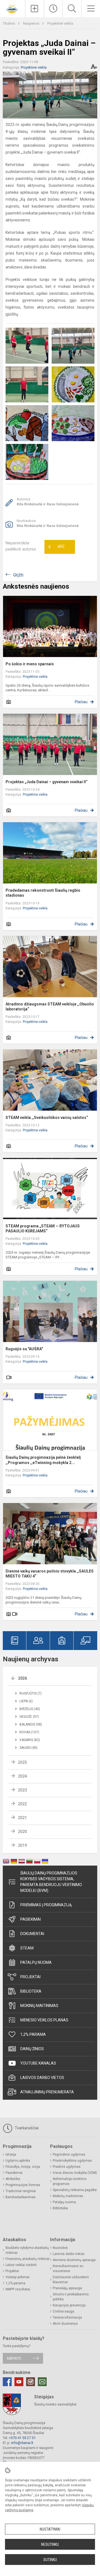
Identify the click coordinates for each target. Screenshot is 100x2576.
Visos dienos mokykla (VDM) (75, 2173)
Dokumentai (32, 1934)
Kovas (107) (29, 1732)
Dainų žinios (32, 2049)
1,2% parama (33, 2034)
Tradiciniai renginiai (21, 2191)
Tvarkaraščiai (26, 2128)
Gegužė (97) (29, 1717)
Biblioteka (31, 1991)
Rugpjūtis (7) (31, 1693)
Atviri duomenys (65, 2324)
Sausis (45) (28, 1748)
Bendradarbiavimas (21, 2197)
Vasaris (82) (30, 1740)
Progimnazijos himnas (23, 2185)
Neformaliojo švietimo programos (70, 2181)
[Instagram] (31, 2382)
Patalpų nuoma (36, 1962)
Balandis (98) (31, 1724)
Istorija (11, 2155)
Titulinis (9, 23)
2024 (22, 1776)
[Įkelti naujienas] (35, 9)
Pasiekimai (31, 1919)
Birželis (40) (30, 1709)
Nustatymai (50, 2529)
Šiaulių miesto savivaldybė (55, 2404)
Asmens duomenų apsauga (74, 2260)
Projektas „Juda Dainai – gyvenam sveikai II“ (47, 782)
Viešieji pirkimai (17, 2277)
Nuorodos (60, 2248)
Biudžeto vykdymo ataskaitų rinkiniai (27, 2250)
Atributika (13, 2179)
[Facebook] (7, 2382)
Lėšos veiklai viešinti (21, 2265)
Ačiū (56, 547)
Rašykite (14, 2358)
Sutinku (50, 2560)
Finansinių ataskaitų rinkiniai (27, 2259)
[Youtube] (19, 2382)
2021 (22, 1818)
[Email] (42, 2382)
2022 (22, 1804)
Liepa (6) (26, 1701)
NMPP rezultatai (18, 2289)
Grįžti (18, 575)
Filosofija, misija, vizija (23, 2167)
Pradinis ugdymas (67, 2167)
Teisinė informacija (67, 2318)
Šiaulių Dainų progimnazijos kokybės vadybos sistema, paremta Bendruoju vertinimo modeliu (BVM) (51, 1882)
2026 (22, 1678)
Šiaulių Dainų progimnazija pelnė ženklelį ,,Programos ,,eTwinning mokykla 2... (43, 1460)
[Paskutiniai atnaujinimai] (53, 9)
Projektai (30, 1977)
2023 (22, 1790)
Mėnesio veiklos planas (44, 2020)
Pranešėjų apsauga (67, 2288)
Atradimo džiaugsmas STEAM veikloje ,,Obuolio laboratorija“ (50, 1007)
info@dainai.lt (22, 2443)
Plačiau (81, 702)
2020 (22, 1832)
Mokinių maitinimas (39, 2006)
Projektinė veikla (60, 23)
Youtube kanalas (38, 2063)
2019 (22, 1845)
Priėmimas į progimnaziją (46, 1905)
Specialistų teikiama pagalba (75, 2190)
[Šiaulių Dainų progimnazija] (12, 8)
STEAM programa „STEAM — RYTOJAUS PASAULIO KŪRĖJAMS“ (43, 1228)
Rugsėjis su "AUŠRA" (24, 1349)
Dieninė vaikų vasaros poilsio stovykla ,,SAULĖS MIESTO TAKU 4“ (50, 1574)
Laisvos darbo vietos (42, 2078)
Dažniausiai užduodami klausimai (71, 2280)
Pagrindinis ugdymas (69, 2155)
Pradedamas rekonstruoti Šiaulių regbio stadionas (43, 893)
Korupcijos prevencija (69, 2305)
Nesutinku (50, 2544)
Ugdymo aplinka (18, 2161)
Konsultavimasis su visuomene (68, 2269)
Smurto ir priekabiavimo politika (71, 2297)
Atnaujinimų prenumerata (47, 2092)
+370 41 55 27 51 (22, 2438)
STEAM (27, 1948)
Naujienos (32, 23)
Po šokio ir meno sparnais (30, 664)
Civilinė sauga (63, 2311)
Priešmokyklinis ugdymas (72, 2161)
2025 (22, 1762)
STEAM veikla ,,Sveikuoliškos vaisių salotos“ (47, 1118)
